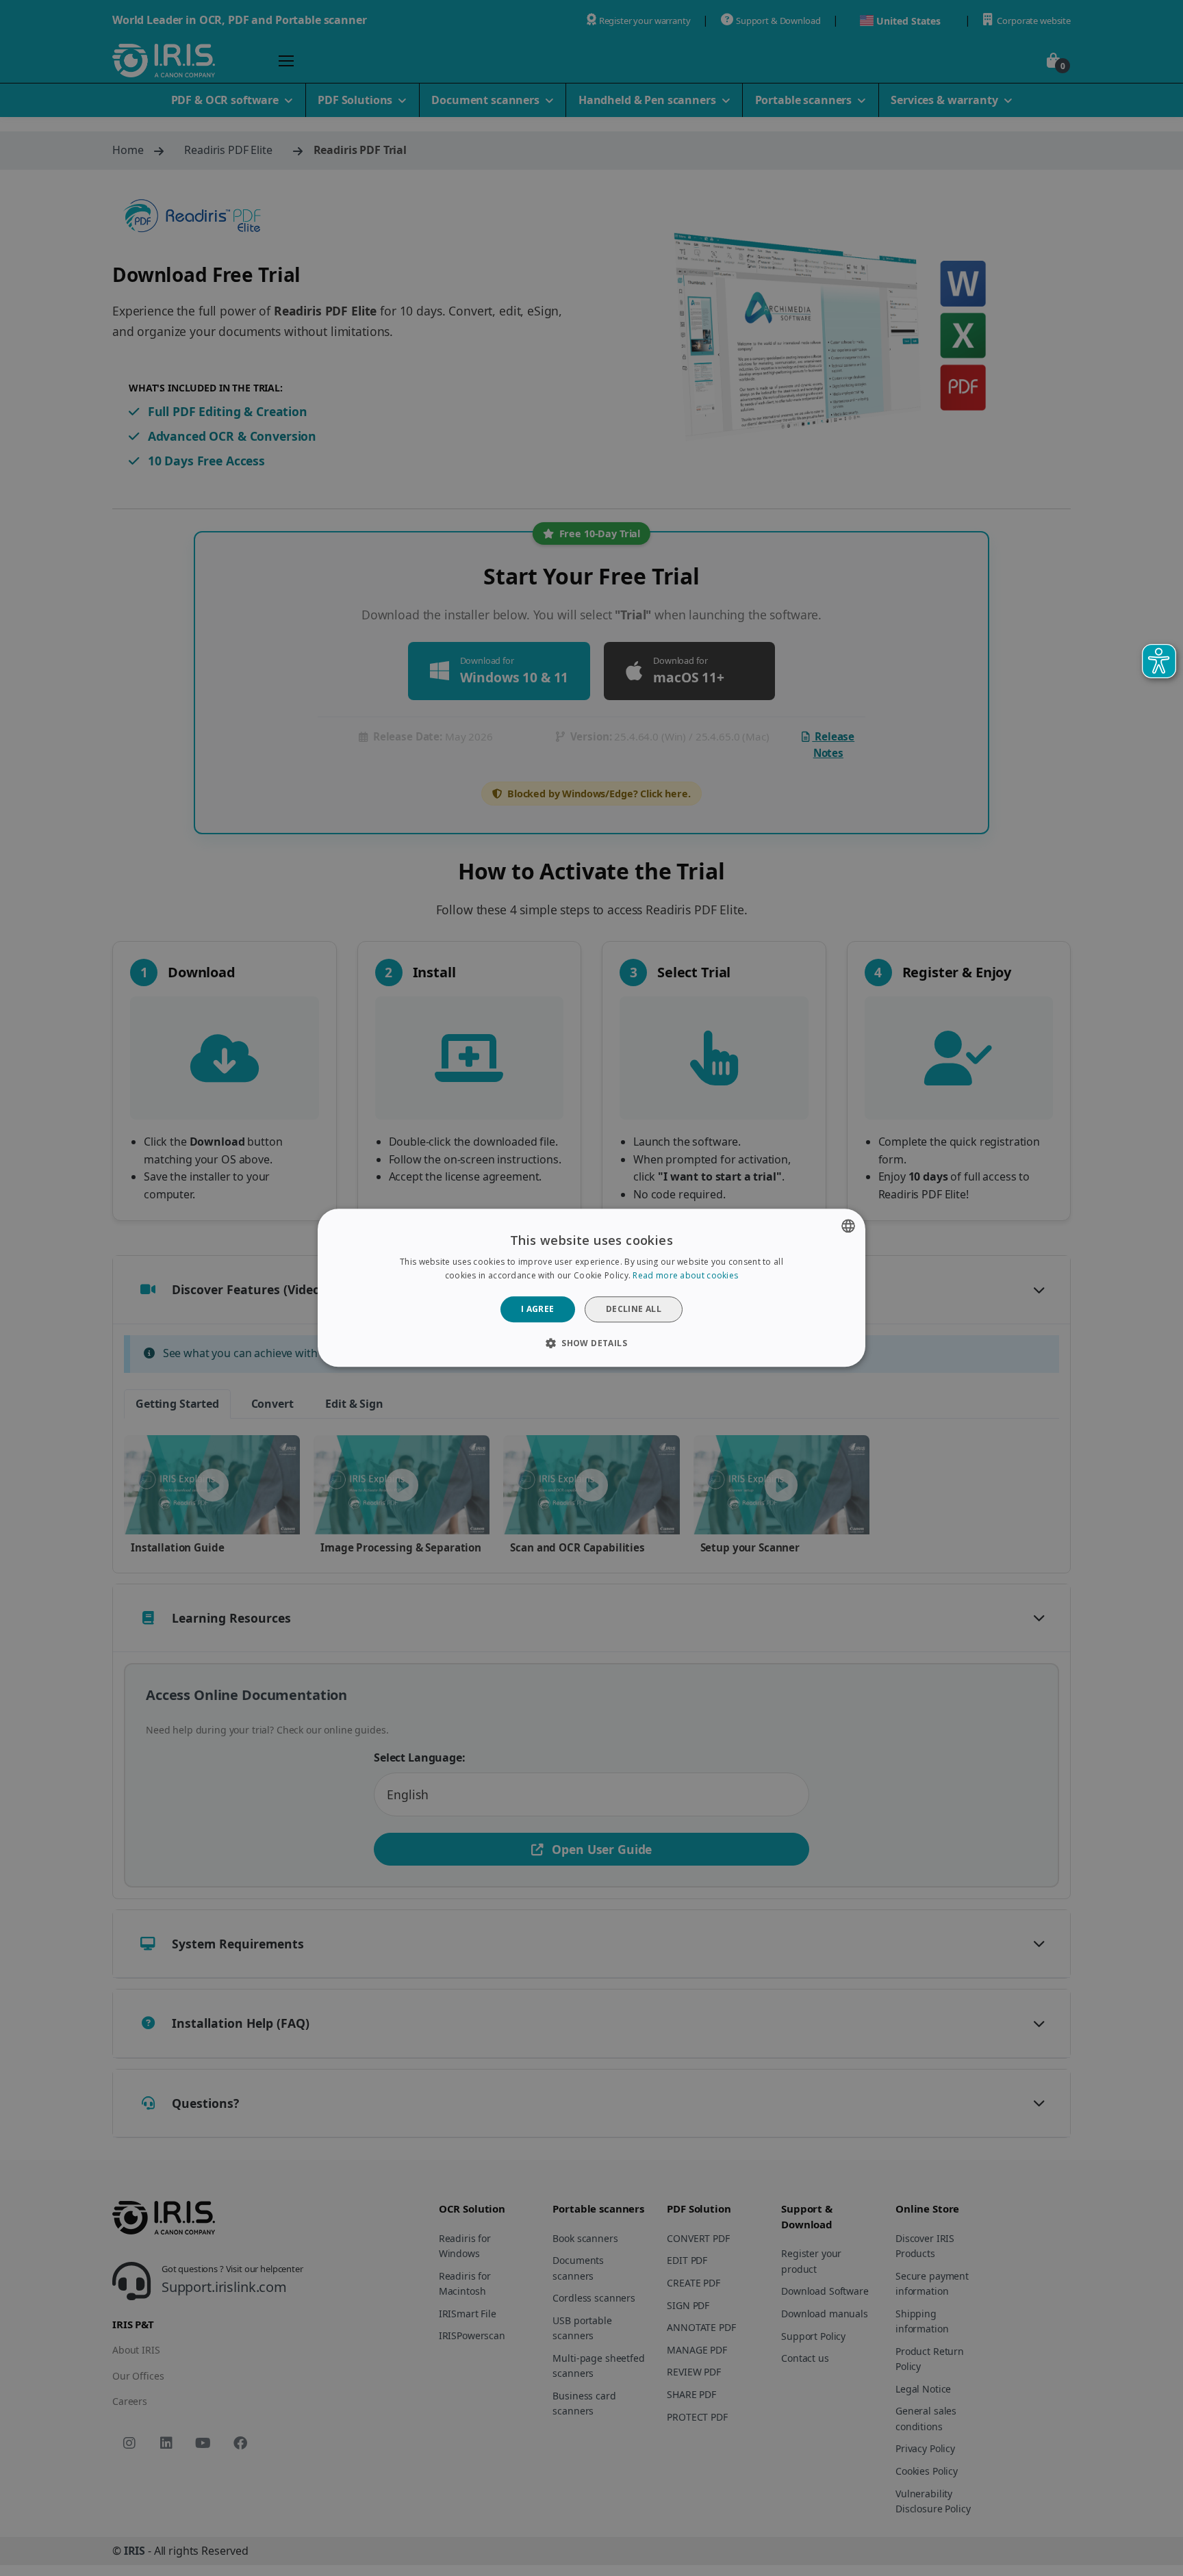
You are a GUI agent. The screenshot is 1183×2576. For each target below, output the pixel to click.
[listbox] (848, 1226)
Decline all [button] (634, 1309)
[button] (591, 1343)
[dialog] (591, 1288)
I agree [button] (538, 1309)
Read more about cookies (685, 1276)
